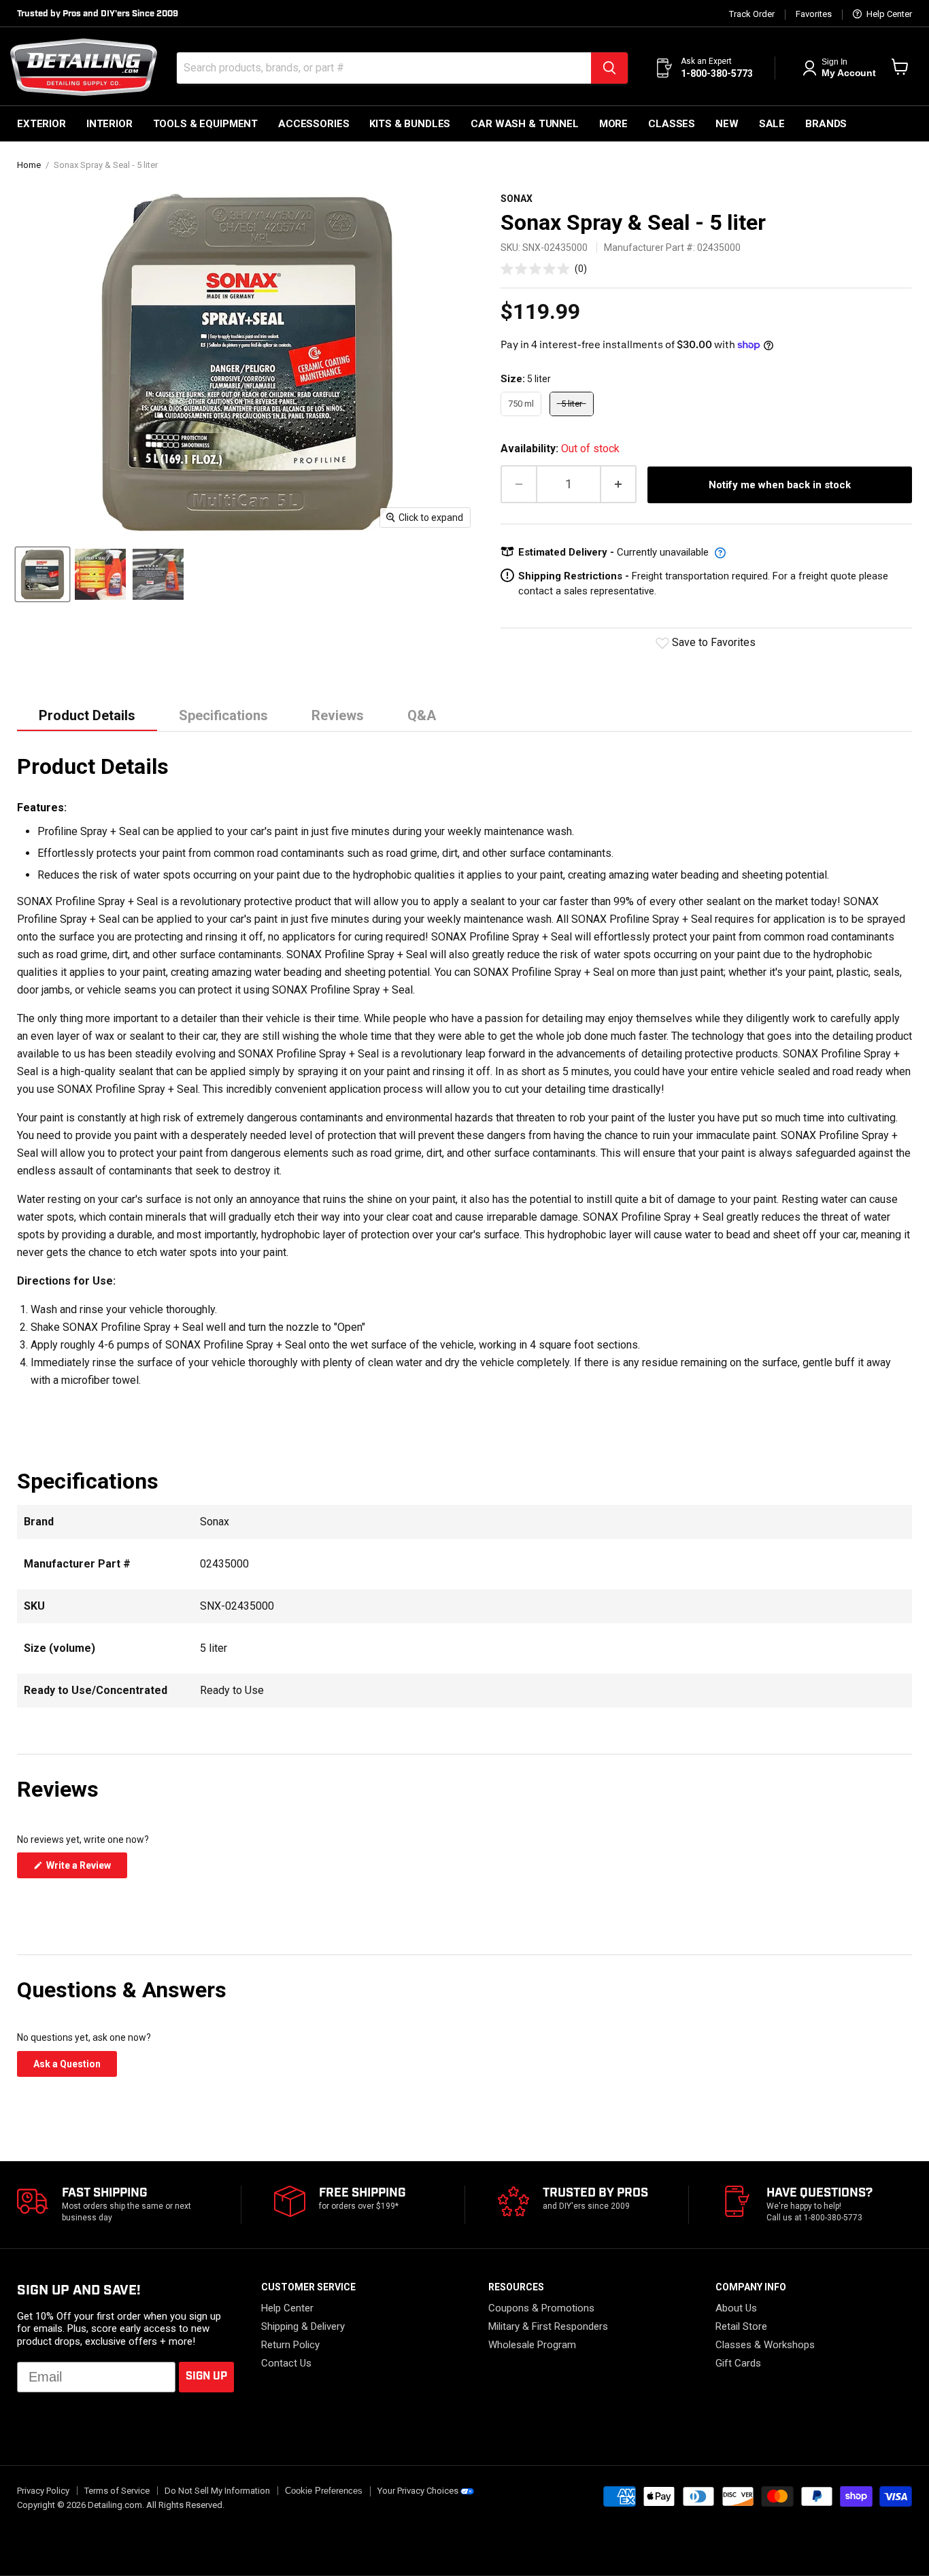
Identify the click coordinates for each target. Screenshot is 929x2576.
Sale (772, 124)
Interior (109, 124)
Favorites (814, 14)
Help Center (888, 14)
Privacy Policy (43, 2491)
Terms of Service (117, 2491)
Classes (672, 124)
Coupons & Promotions (541, 2308)
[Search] (609, 68)
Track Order (752, 14)
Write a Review (86, 1869)
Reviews (338, 715)
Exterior (41, 124)
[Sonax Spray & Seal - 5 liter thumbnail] (43, 574)
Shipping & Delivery (303, 2326)
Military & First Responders (548, 2326)
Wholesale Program (532, 2345)
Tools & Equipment (205, 124)
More (613, 124)
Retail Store (741, 2326)
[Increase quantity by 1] (619, 485)
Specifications (223, 715)
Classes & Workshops (765, 2345)
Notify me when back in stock (780, 485)
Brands (826, 124)
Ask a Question (75, 2067)
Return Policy (290, 2345)
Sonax (517, 199)
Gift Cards (738, 2363)
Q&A (422, 715)
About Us (736, 2308)
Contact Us (286, 2363)
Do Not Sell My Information (217, 2491)
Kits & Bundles (410, 124)
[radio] (521, 404)
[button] (544, 268)
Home (29, 165)
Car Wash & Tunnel (524, 124)
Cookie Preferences (324, 2491)
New (727, 124)
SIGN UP (206, 2376)
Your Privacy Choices (418, 2491)
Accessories (314, 124)
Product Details (87, 715)
